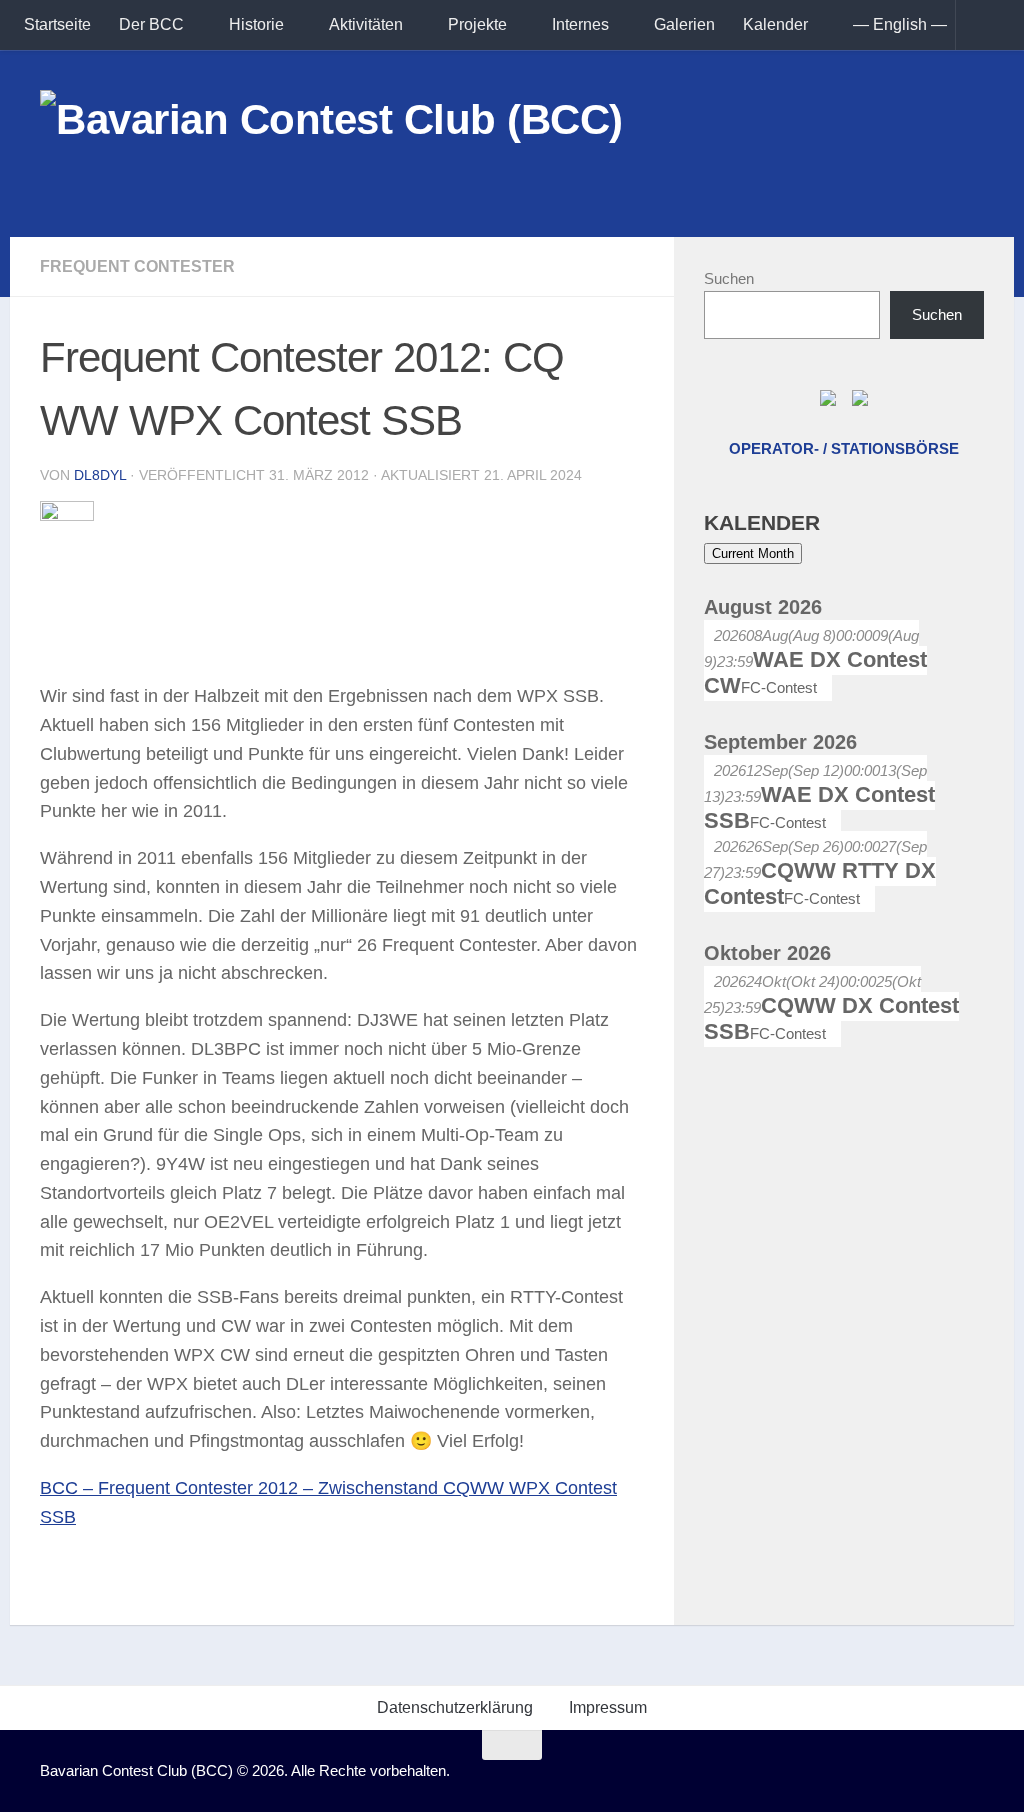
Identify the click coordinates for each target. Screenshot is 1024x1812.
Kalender (775, 24)
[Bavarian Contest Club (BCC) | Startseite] (331, 143)
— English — (900, 24)
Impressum (608, 1707)
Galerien (684, 24)
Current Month (753, 553)
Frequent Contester (137, 266)
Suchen (729, 278)
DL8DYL (100, 475)
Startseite (57, 24)
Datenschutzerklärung (455, 1707)
